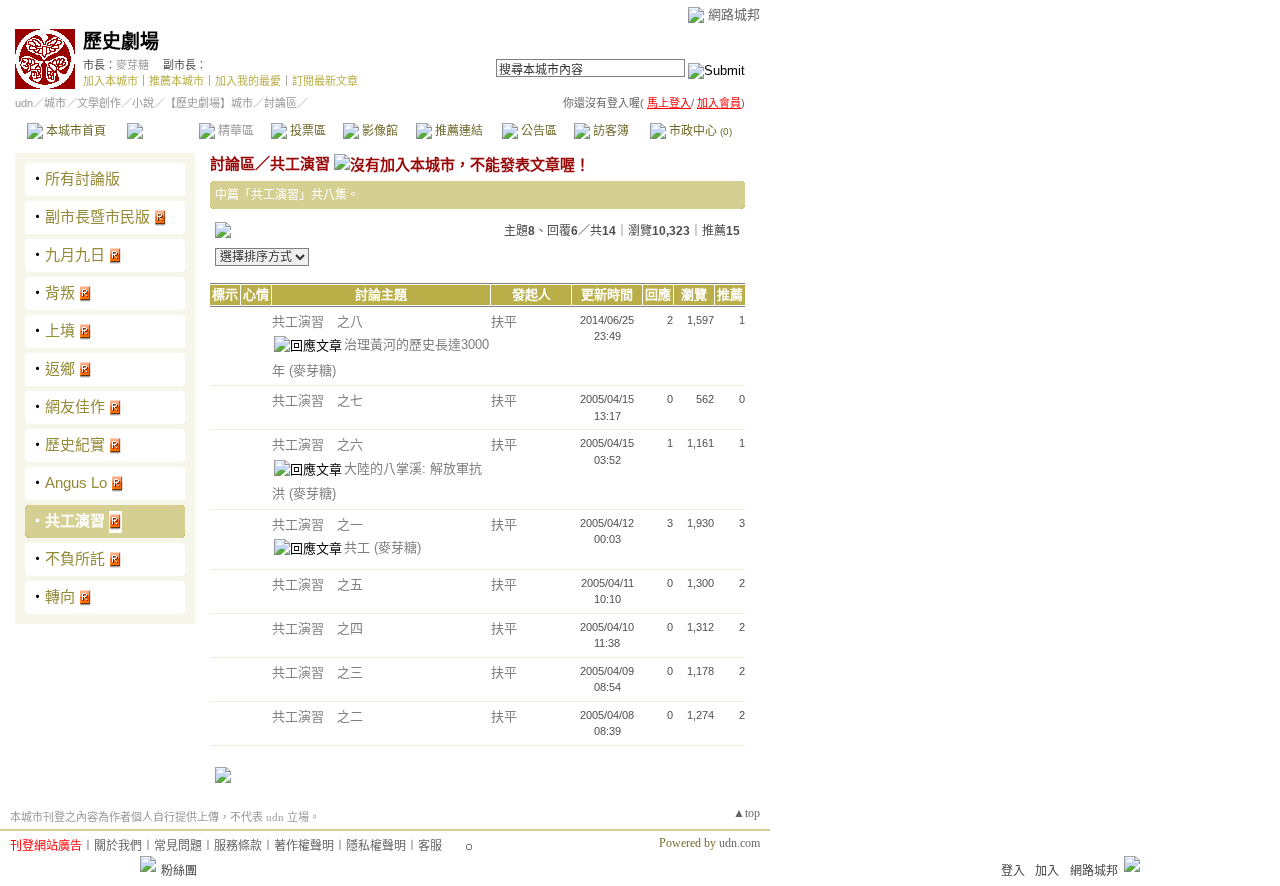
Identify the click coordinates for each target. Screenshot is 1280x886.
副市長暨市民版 (97, 216)
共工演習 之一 (317, 524)
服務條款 (238, 846)
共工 (359, 547)
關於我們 (118, 846)
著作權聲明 (304, 846)
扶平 (504, 321)
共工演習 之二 (317, 716)
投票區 (306, 131)
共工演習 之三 (317, 672)
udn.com (739, 843)
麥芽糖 (132, 65)
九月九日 (75, 254)
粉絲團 (179, 871)
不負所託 (75, 558)
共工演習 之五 (317, 584)
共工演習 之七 (317, 400)
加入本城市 (110, 81)
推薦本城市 (176, 81)
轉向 (60, 596)
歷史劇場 (121, 41)
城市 (55, 103)
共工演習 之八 (317, 321)
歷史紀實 (75, 444)
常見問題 (178, 846)
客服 (430, 846)
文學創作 (99, 103)
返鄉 (60, 368)
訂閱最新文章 (325, 81)
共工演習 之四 (317, 628)
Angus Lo (76, 482)
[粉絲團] (148, 864)
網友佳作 (75, 406)
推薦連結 (457, 131)
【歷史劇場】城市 (209, 103)
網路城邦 (734, 14)
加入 (1047, 871)
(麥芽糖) (312, 370)
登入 (1013, 871)
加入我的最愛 (248, 81)
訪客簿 (609, 131)
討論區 (162, 131)
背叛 (60, 292)
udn (24, 103)
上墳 (60, 330)
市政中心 (699, 131)
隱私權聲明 (376, 846)
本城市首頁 (74, 131)
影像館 (378, 131)
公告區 (537, 131)
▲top (746, 813)
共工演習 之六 (317, 444)
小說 (143, 103)
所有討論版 (82, 178)
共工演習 (75, 520)
